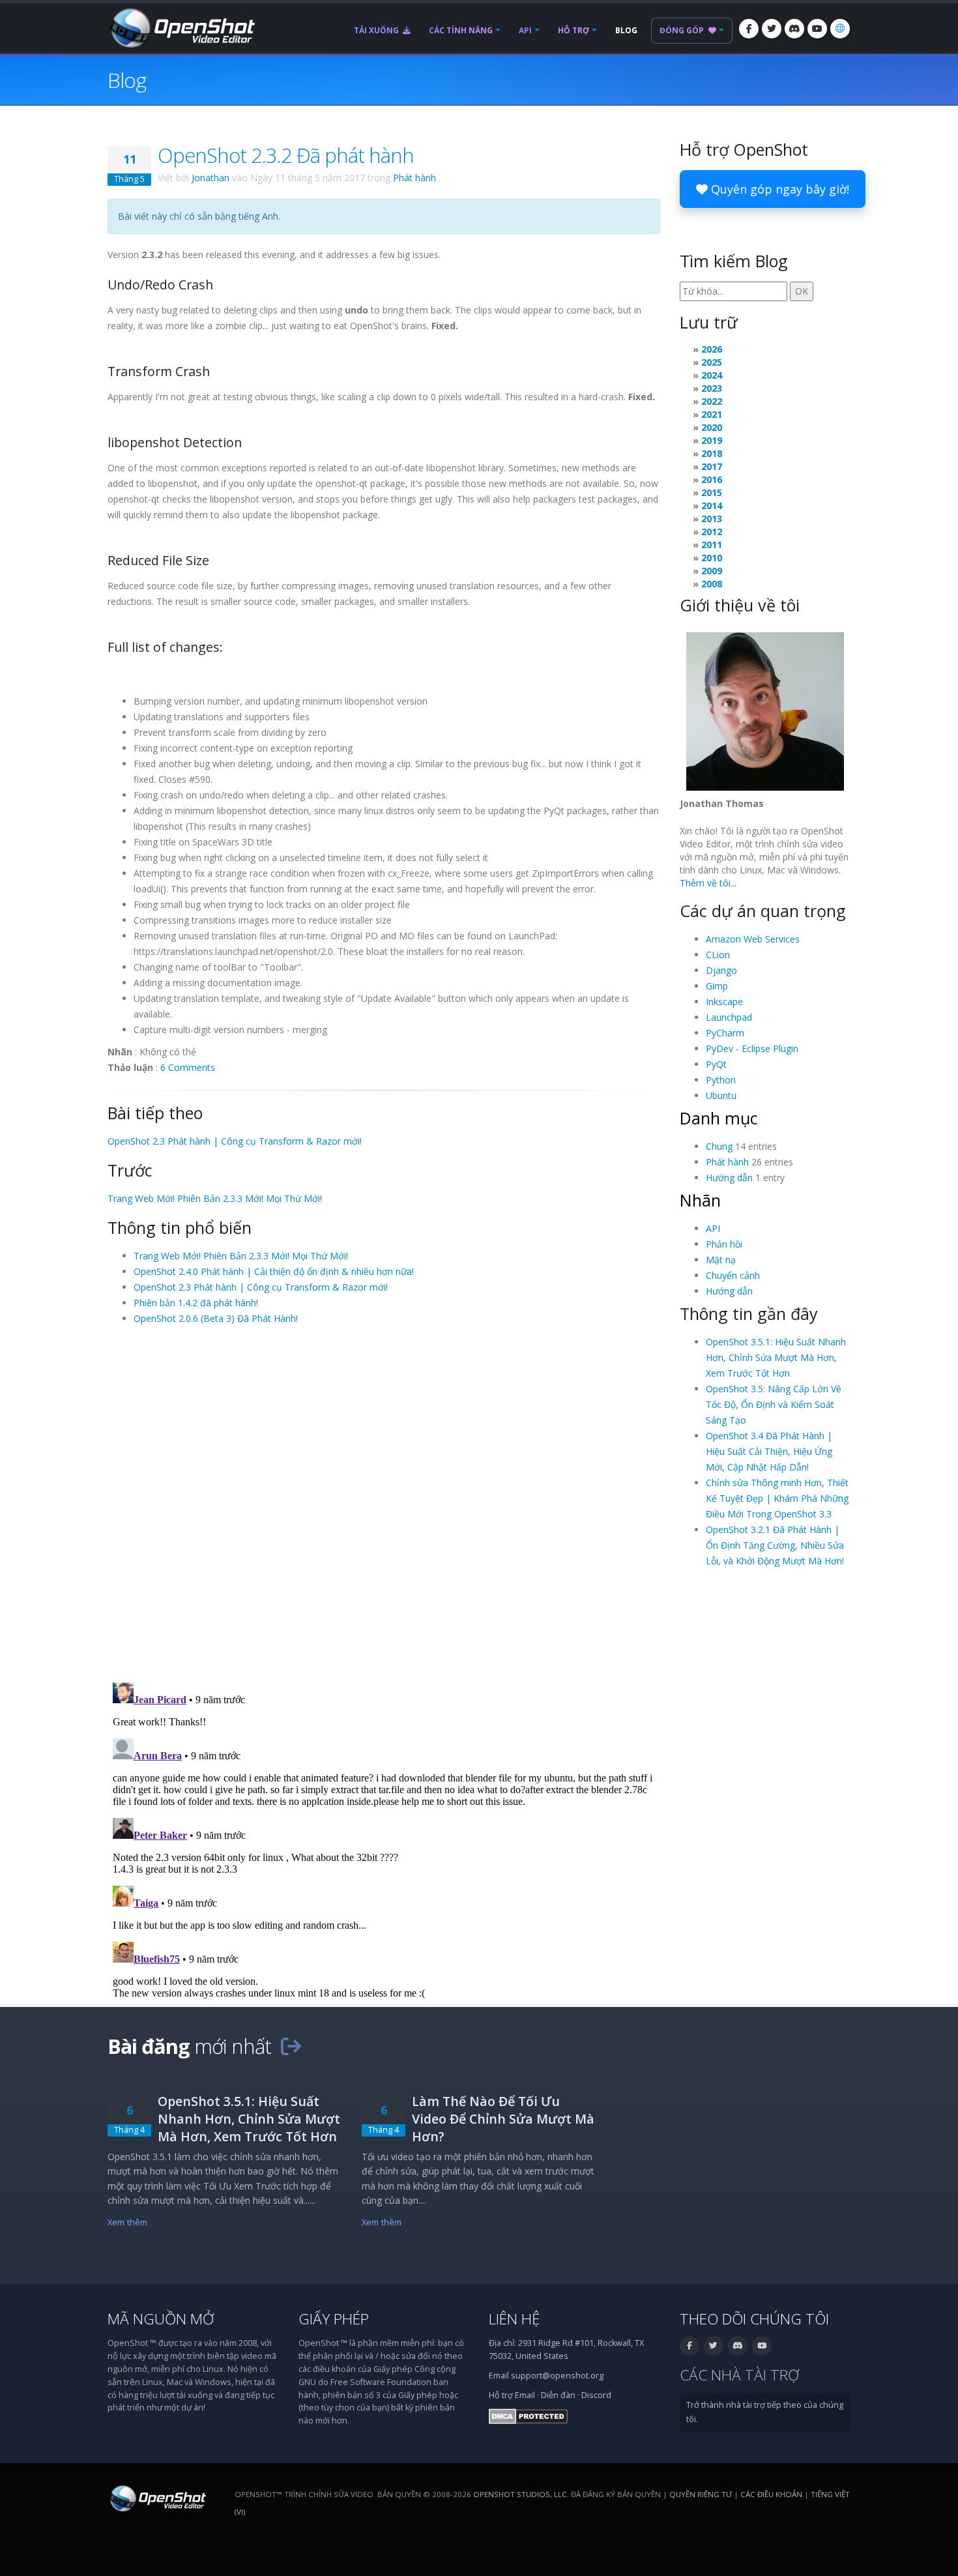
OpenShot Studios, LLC (520, 2494)
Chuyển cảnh (733, 1275)
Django (721, 970)
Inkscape (724, 1002)
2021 (712, 414)
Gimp (717, 986)
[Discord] (794, 29)
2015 (712, 492)
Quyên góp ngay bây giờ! (778, 189)
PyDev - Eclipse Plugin (752, 1048)
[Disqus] (384, 1502)
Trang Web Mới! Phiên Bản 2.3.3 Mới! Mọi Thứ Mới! (215, 1198)
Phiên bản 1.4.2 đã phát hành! (196, 1303)
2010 (712, 558)
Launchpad (729, 1017)
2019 (712, 440)
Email (525, 2395)
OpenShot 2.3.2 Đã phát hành (286, 155)
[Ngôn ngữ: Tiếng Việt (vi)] (840, 29)
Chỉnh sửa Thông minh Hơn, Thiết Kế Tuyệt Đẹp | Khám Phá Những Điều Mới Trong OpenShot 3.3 (777, 1498)
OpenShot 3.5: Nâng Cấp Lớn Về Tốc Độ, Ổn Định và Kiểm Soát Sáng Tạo (774, 1404)
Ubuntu (721, 1095)
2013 (712, 519)
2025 (712, 362)
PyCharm (725, 1033)
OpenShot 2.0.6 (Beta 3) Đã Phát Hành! (216, 1318)
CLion (718, 955)
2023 (712, 388)
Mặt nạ (721, 1260)
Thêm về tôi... (708, 883)
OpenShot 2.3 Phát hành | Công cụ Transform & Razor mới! (235, 1141)
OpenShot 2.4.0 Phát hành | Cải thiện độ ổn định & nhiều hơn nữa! (274, 1271)
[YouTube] (817, 29)
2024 (712, 375)
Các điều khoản (771, 2494)
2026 (712, 349)
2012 (712, 532)
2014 (712, 505)
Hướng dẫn (729, 1178)
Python (721, 1080)
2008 (712, 584)
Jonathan (210, 178)
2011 (712, 545)
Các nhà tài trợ (739, 2375)
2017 (712, 466)
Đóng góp (683, 30)
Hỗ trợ (573, 30)
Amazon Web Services (753, 939)
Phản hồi (724, 1244)
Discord (596, 2395)
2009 (712, 571)
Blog (626, 30)
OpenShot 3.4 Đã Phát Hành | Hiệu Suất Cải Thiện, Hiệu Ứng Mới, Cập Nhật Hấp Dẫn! (769, 1451)
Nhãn (700, 1200)
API (525, 30)
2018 (712, 453)
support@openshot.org (557, 2376)
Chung (719, 1146)
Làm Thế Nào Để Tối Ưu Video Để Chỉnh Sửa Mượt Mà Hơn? (503, 2119)
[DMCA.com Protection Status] (528, 2416)
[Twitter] (772, 29)
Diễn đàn (558, 2395)
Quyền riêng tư (701, 2494)
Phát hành (414, 178)
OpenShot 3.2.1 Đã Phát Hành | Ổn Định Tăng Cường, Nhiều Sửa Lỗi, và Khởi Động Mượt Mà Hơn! (775, 1545)
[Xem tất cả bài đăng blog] (291, 2046)
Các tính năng (461, 30)
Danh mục (719, 1118)
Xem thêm (127, 2222)
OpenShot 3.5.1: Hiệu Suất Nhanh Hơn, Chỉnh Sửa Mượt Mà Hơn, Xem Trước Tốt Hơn (776, 1357)
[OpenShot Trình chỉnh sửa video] (157, 2498)
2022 (712, 401)
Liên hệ (515, 2319)
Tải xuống (377, 30)
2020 (712, 427)
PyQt (716, 1064)
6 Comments (188, 1067)
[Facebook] (749, 29)
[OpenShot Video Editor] (181, 27)
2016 (712, 479)
